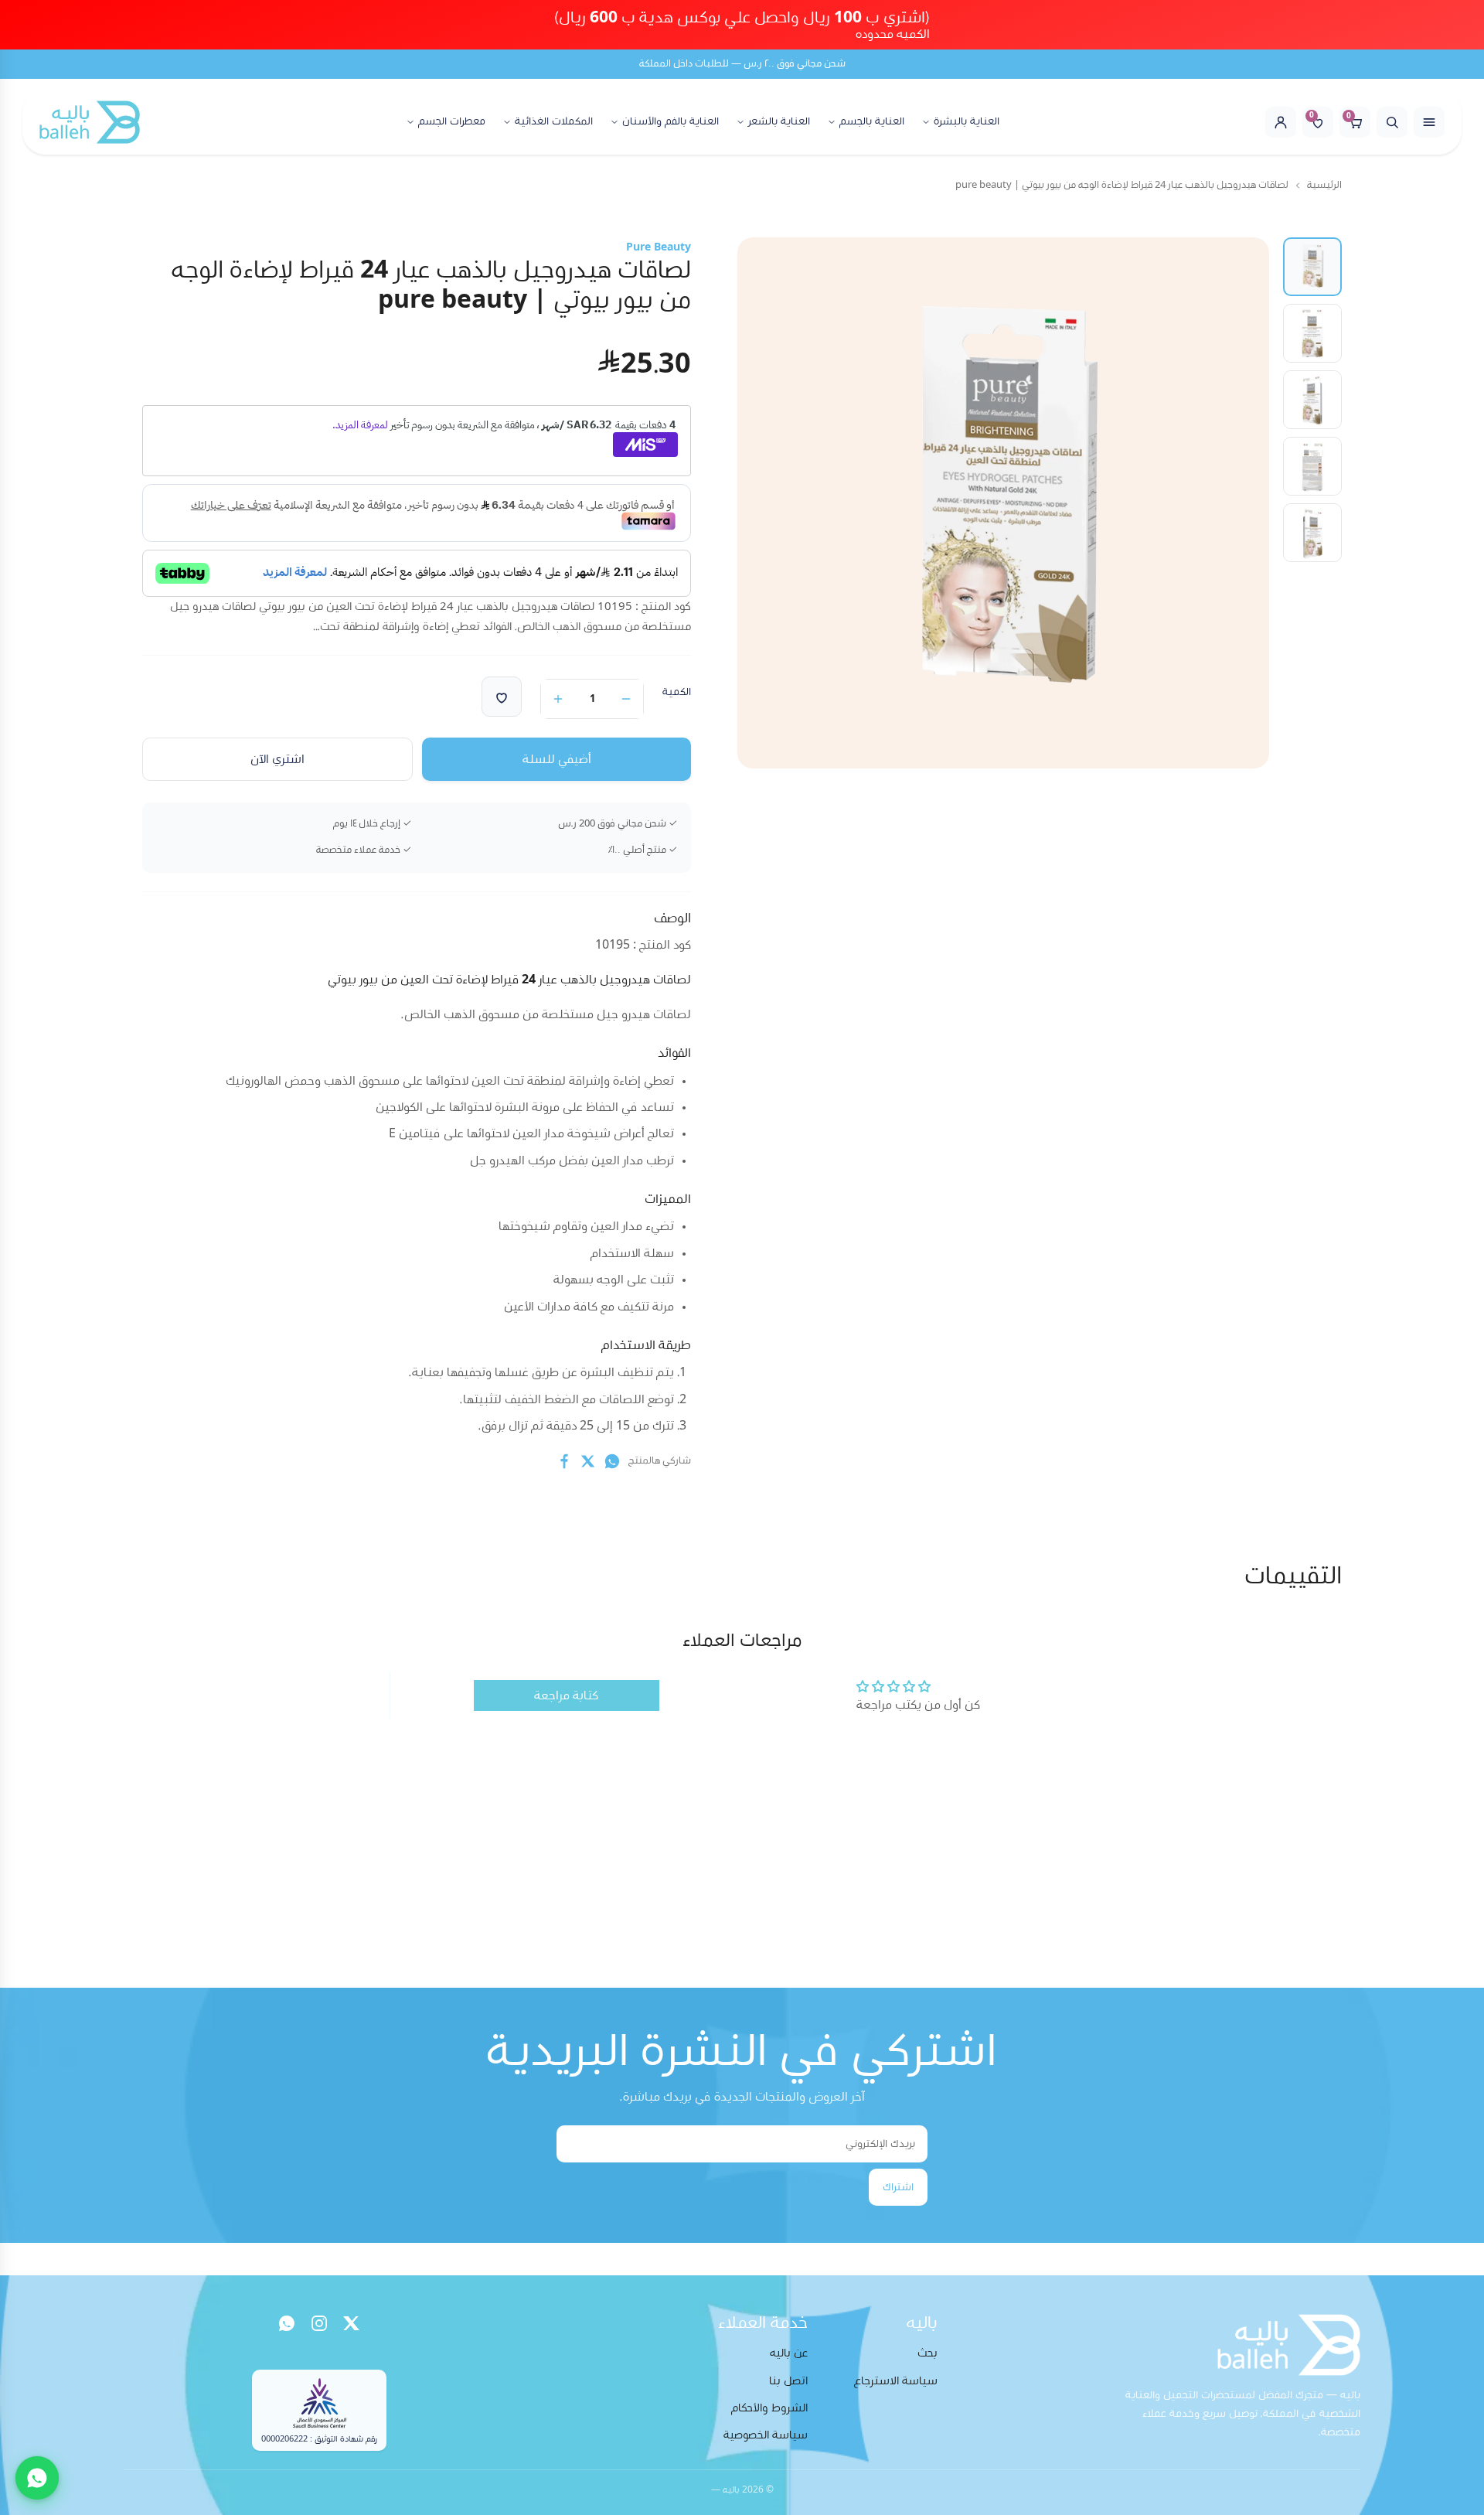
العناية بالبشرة (967, 122)
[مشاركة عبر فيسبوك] (564, 1461)
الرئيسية (1324, 185)
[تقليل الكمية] (626, 699)
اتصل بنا (788, 2381)
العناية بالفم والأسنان (671, 122)
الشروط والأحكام (769, 2408)
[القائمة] (1429, 122)
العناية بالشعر (779, 122)
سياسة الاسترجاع (896, 2381)
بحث (927, 2353)
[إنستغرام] (319, 2323)
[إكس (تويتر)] (352, 2323)
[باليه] (90, 122)
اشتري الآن (277, 759)
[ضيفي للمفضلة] (502, 697)
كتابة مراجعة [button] (566, 1695)
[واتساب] (287, 2323)
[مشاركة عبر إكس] (588, 1461)
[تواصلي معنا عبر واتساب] (37, 2478)
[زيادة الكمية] (558, 699)
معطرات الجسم (452, 122)
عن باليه (789, 2353)
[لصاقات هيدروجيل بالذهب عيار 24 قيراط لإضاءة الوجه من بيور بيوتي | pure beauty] (1312, 333)
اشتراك (898, 2187)
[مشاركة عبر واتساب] (612, 1461)
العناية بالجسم (872, 122)
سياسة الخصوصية (766, 2435)
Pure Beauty (659, 247)
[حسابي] (1281, 122)
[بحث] (1392, 122)
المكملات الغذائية (554, 122)
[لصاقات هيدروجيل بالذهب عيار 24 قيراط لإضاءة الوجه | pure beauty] (1312, 267)
